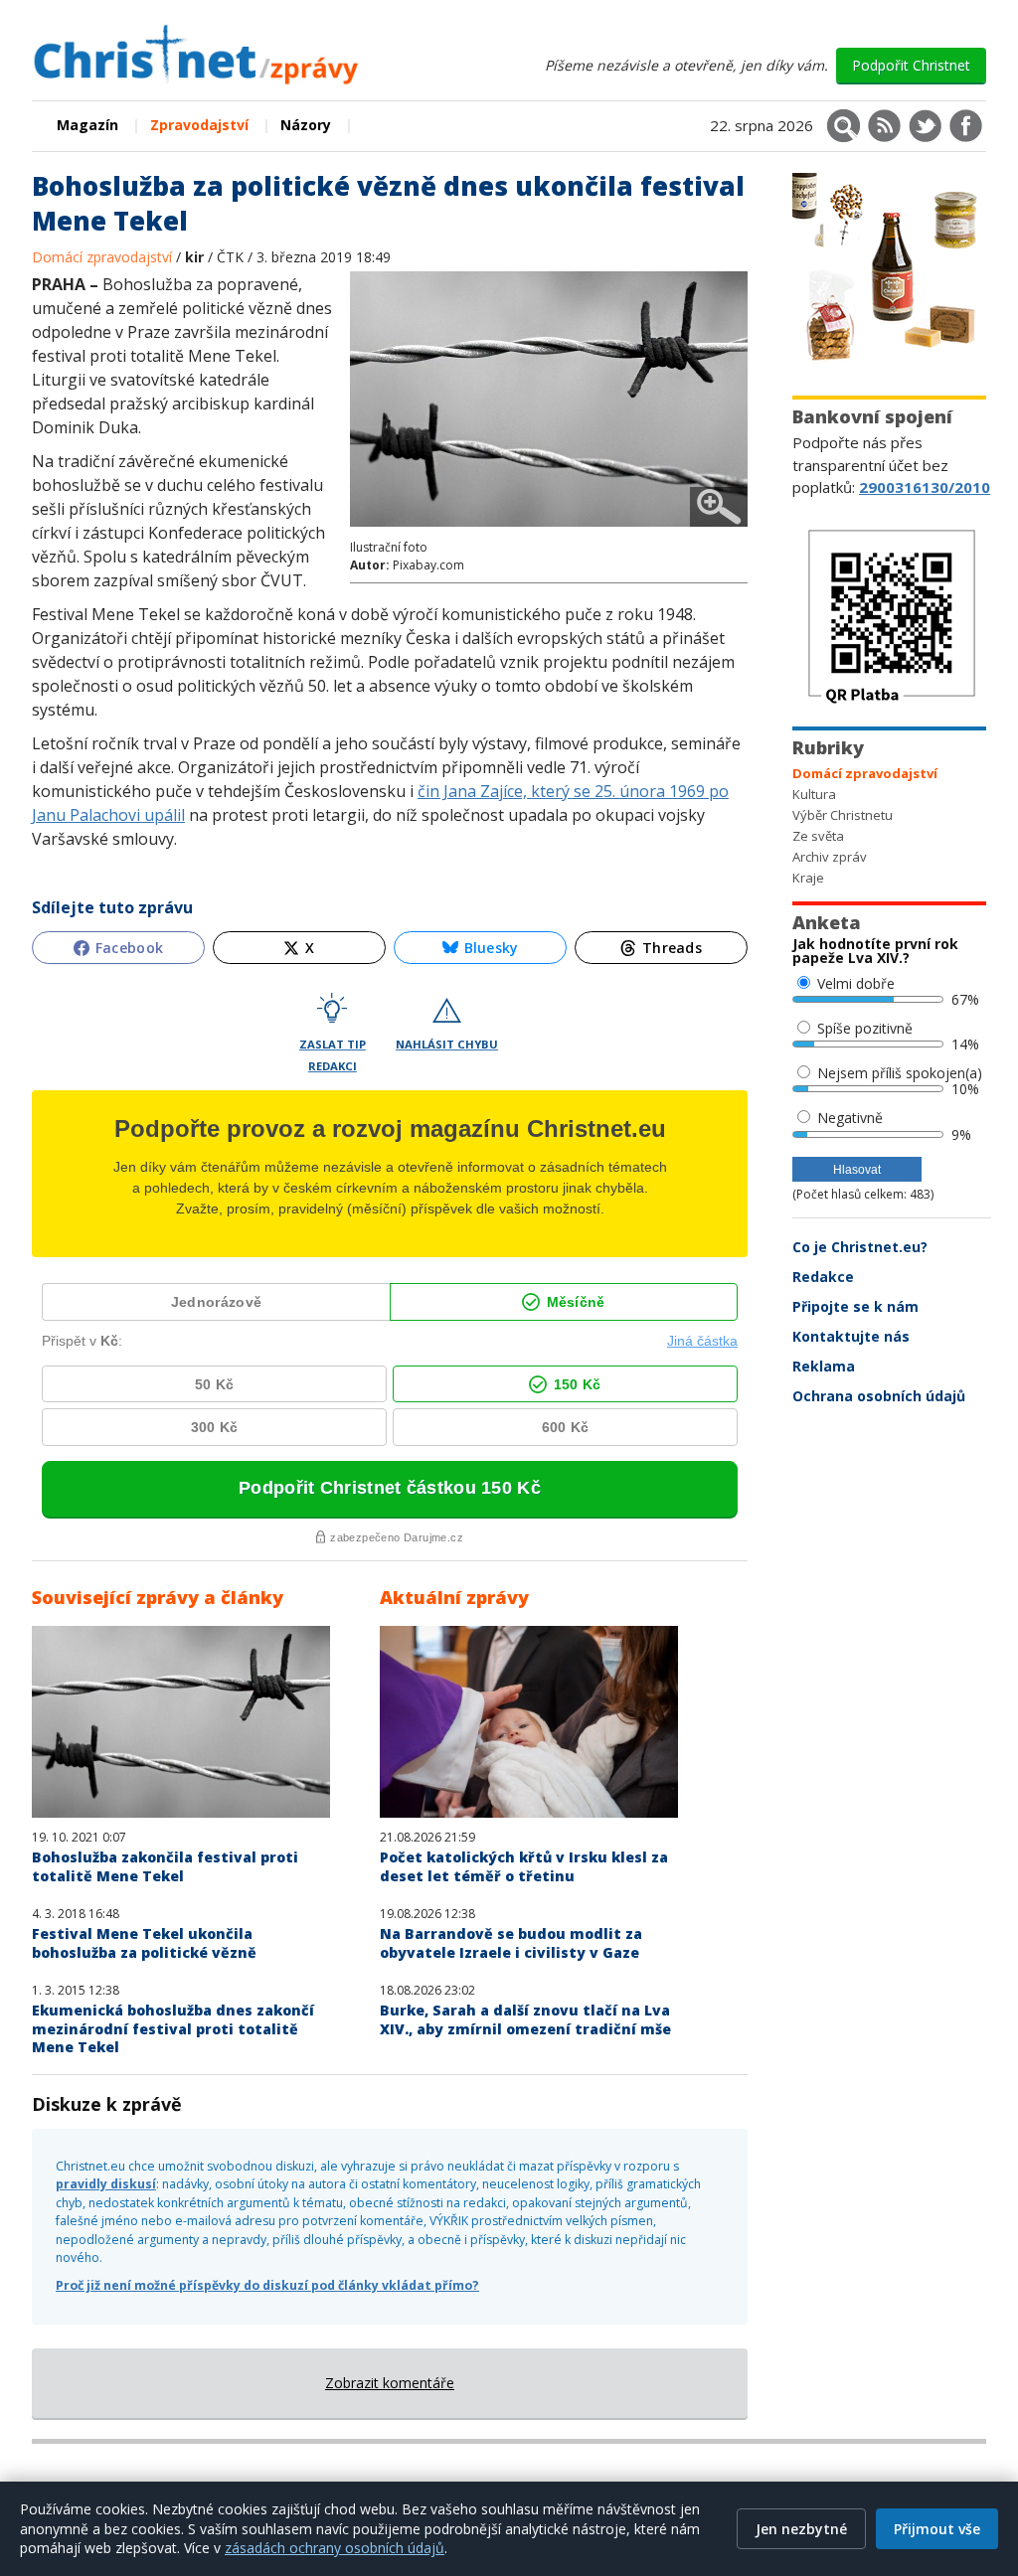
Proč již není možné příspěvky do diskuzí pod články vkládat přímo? (267, 2285)
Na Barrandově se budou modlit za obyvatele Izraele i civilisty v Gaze (511, 1943)
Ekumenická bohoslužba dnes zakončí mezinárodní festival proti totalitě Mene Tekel (173, 2028)
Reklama (824, 1366)
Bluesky (492, 948)
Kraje (808, 878)
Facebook (129, 948)
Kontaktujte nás (851, 1336)
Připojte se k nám (855, 1306)
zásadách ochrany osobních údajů (335, 2548)
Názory (306, 125)
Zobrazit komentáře (390, 2383)
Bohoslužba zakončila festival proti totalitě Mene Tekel (165, 1866)
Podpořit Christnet (911, 65)
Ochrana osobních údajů (879, 1396)
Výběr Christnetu (843, 815)
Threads (672, 948)
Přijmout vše (937, 2529)
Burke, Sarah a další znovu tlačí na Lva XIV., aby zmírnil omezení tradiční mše (525, 2019)
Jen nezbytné (801, 2529)
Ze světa (818, 836)
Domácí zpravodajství (104, 257)
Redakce (823, 1277)
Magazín (87, 125)
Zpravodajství (199, 125)
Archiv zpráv (830, 857)
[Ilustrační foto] (549, 529)
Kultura (814, 794)
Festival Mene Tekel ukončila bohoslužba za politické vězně (144, 1943)
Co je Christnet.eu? (860, 1247)
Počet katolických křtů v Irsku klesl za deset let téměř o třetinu (524, 1866)
